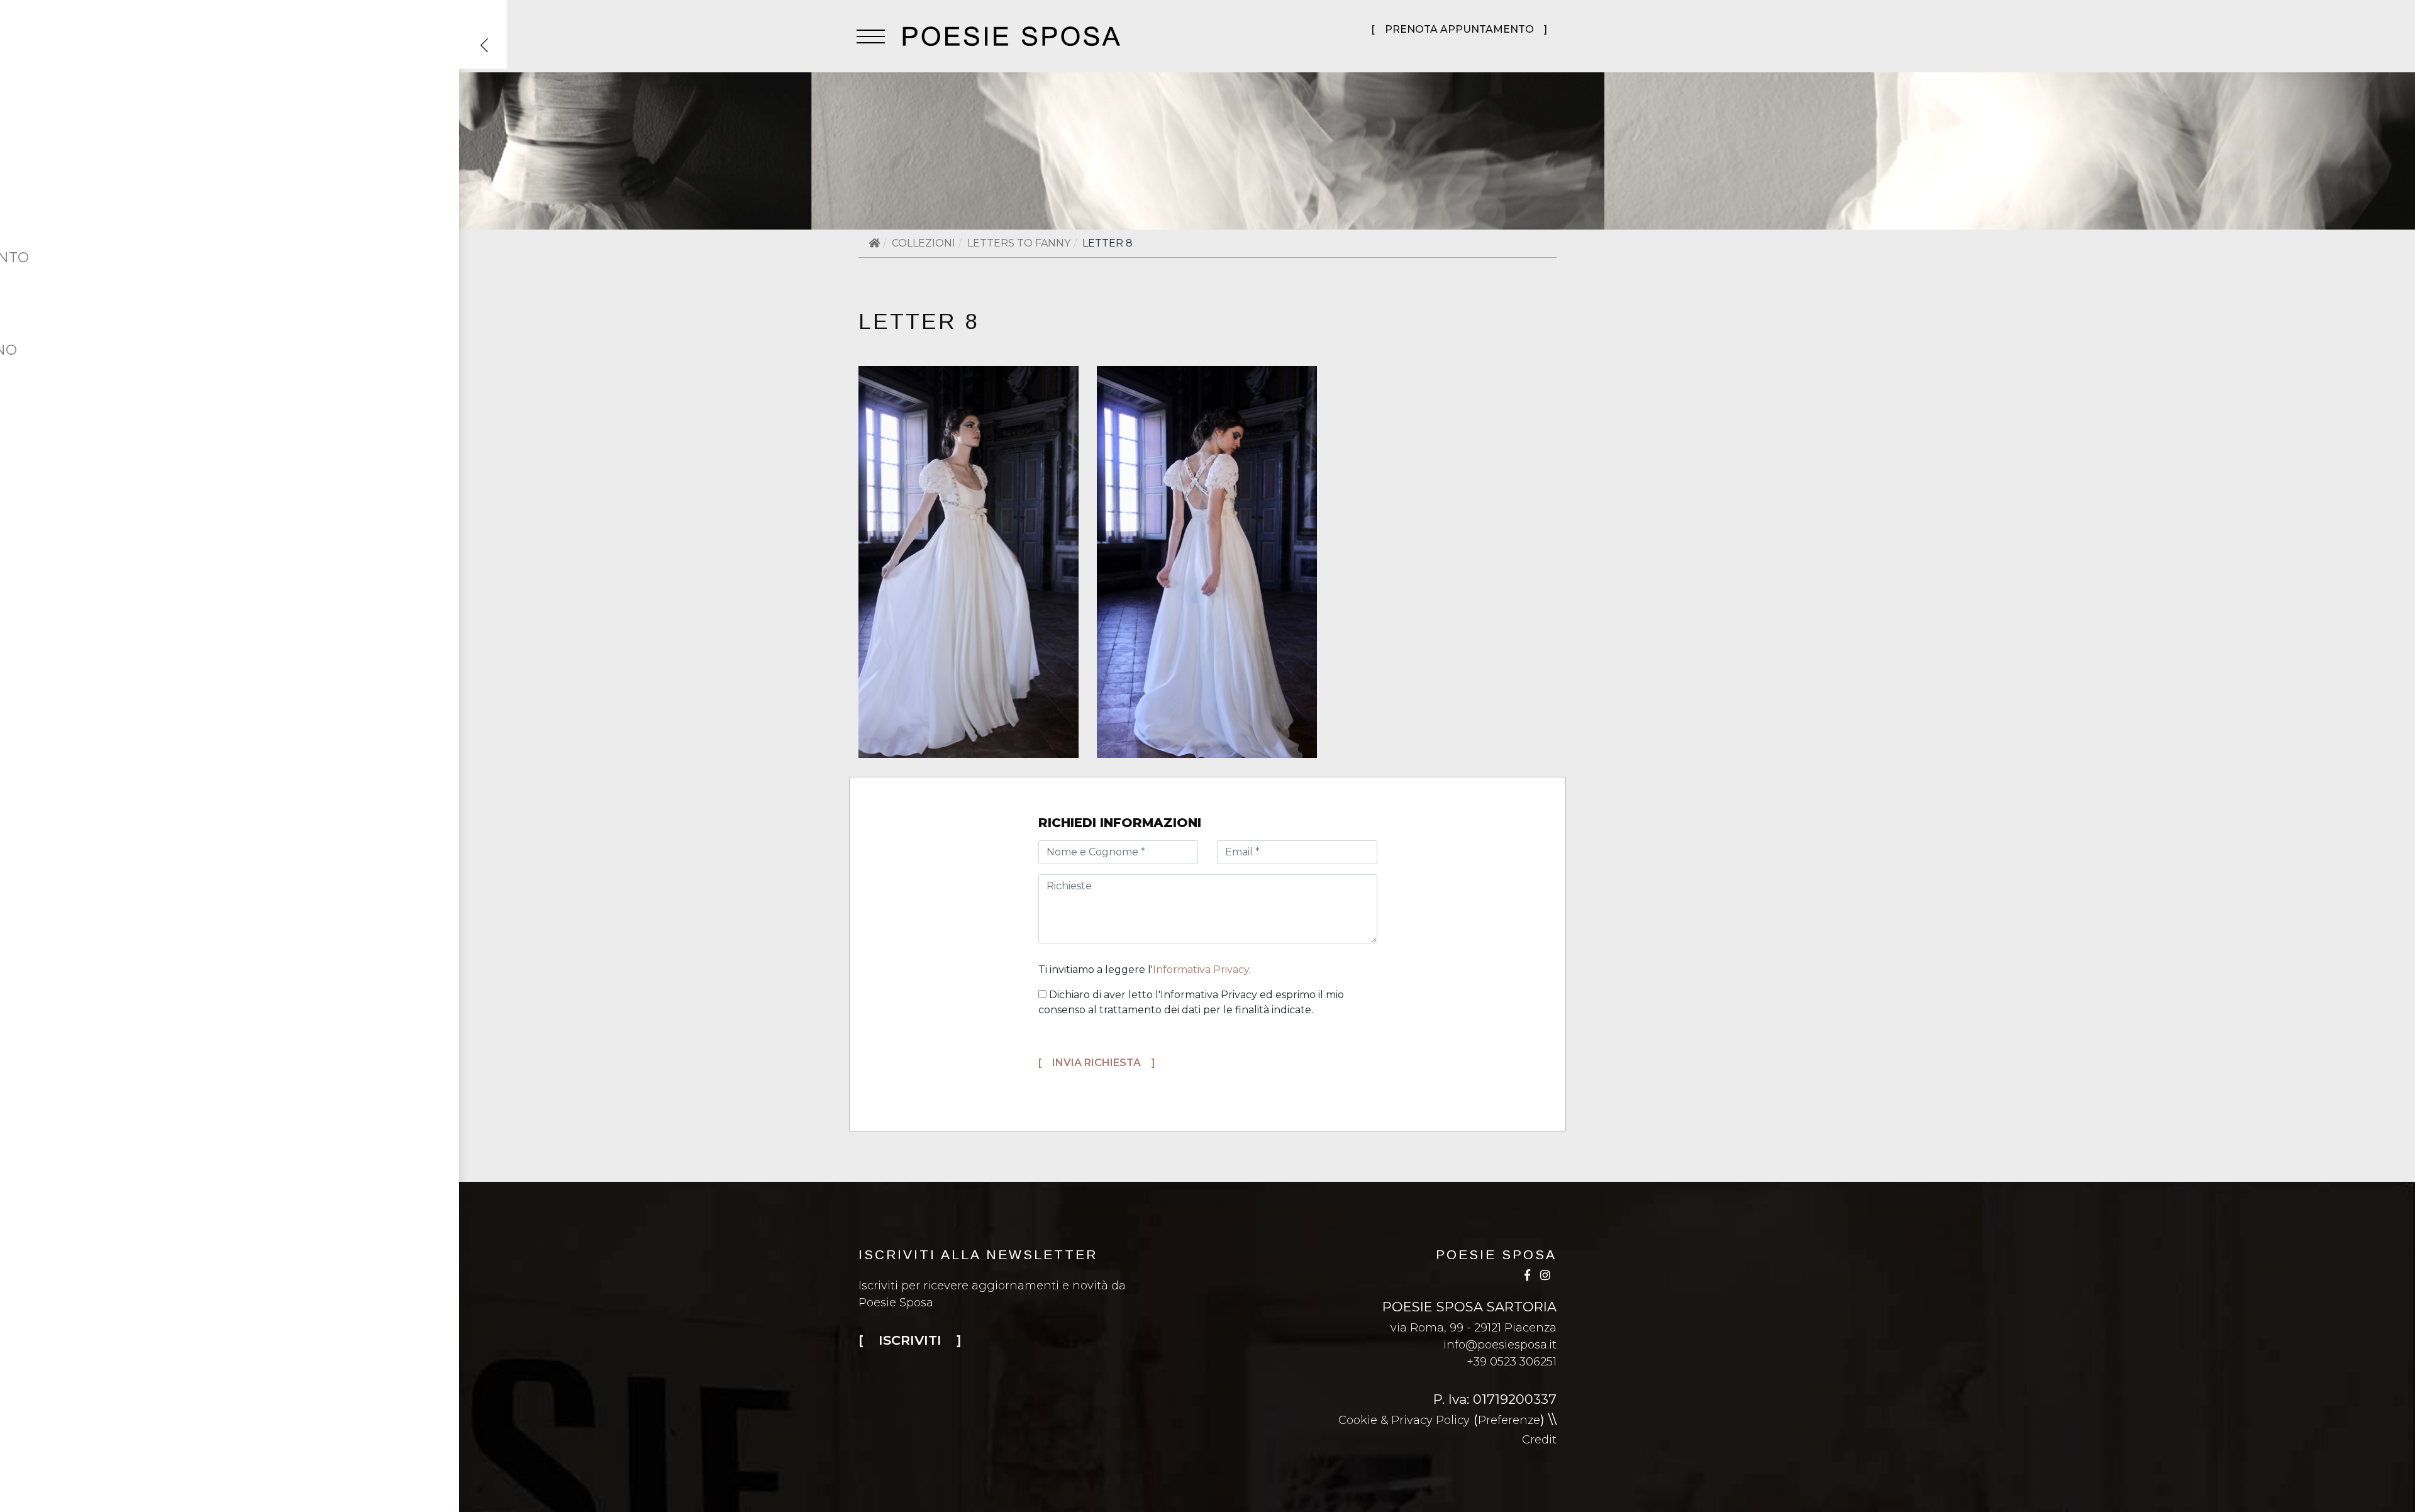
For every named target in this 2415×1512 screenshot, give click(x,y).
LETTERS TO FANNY (1019, 243)
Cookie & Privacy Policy (1404, 1420)
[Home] (874, 243)
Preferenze (1509, 1420)
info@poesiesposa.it (1500, 1345)
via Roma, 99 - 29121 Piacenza (1474, 1328)
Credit (1539, 1440)
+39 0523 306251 (1512, 1362)
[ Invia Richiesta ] (1097, 1063)
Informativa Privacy (1201, 970)
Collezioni (924, 243)
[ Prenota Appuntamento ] (1459, 29)
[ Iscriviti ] (910, 1340)
